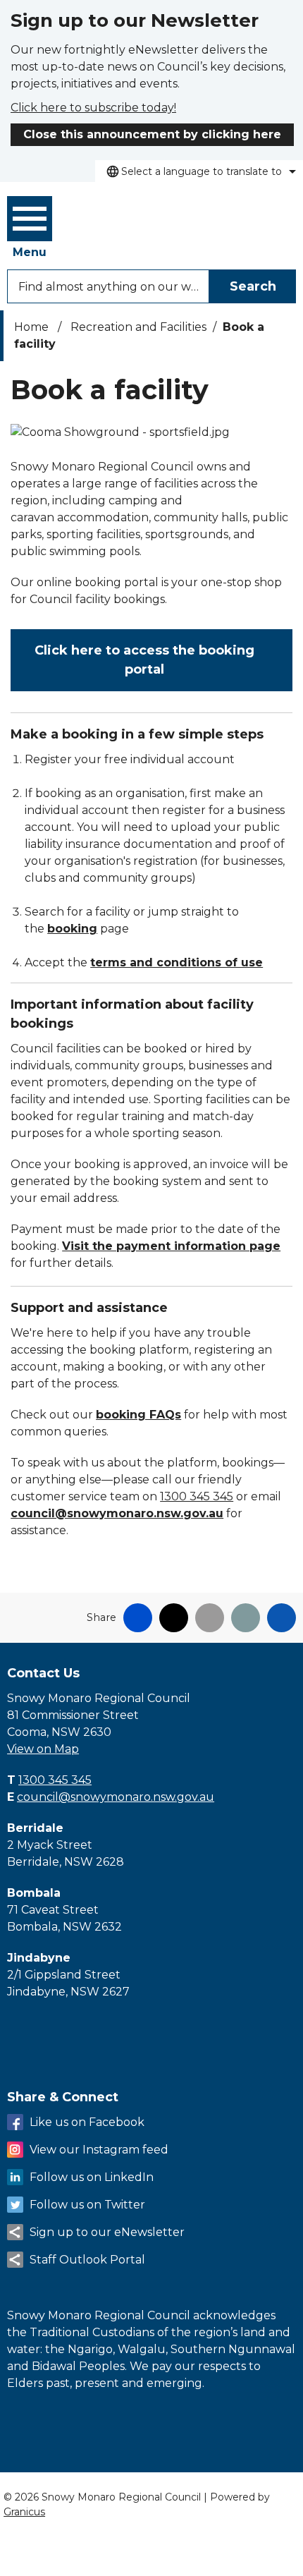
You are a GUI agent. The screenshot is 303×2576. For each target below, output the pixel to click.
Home (31, 327)
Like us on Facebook (87, 2122)
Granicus (24, 2512)
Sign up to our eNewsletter (107, 2232)
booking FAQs (138, 1415)
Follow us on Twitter (87, 2205)
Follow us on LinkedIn (92, 2177)
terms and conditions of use (177, 962)
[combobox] (199, 171)
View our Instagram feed (99, 2150)
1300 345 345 (197, 1496)
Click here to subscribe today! (93, 108)
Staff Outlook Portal (87, 2260)
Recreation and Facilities (138, 327)
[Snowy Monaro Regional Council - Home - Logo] (135, 218)
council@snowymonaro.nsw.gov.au (117, 1513)
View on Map (43, 1749)
